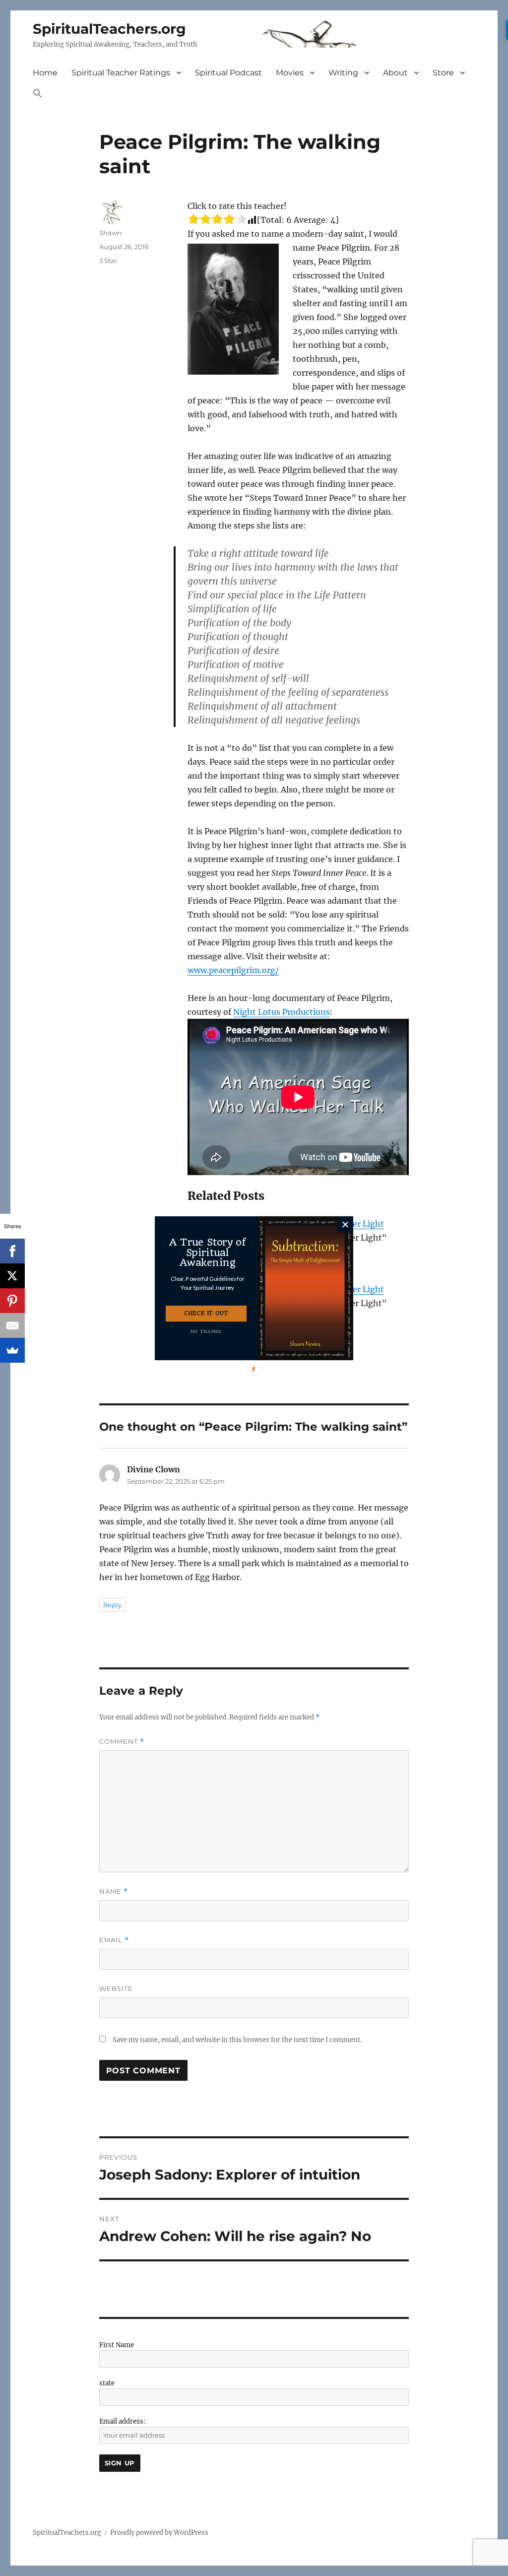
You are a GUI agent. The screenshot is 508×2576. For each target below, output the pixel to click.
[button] (208, 1283)
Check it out (206, 1313)
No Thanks (206, 1331)
